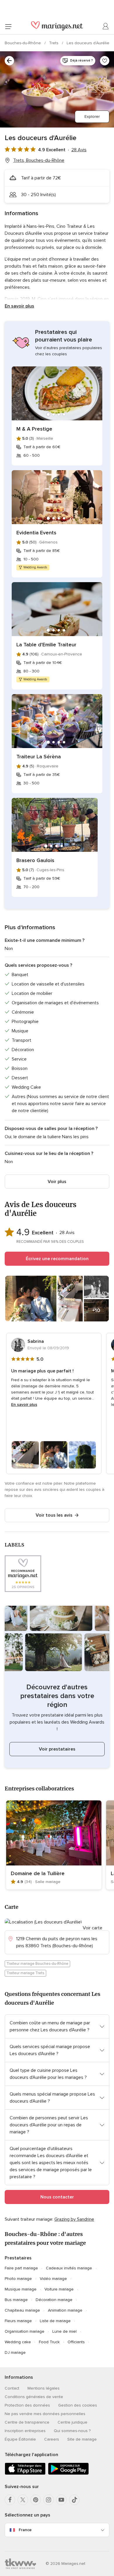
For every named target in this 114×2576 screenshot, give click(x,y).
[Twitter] (23, 2500)
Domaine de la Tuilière (38, 1873)
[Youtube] (61, 2500)
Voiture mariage (59, 2289)
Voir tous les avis (54, 1515)
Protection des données (27, 2405)
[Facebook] (10, 2500)
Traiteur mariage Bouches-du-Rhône (37, 1964)
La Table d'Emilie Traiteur (46, 645)
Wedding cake (18, 2342)
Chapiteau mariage (22, 2310)
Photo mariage (18, 2279)
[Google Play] (68, 2474)
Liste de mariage (55, 2321)
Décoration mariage (54, 2300)
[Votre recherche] (9, 61)
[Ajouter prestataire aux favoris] (105, 61)
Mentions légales (44, 2388)
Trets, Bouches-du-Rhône (39, 160)
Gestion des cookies (78, 2405)
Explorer (92, 117)
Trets (54, 43)
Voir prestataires (57, 1749)
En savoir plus (19, 306)
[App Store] (25, 2474)
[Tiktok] (74, 2500)
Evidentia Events (36, 533)
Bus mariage (16, 2300)
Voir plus (57, 1182)
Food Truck (49, 2342)
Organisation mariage (25, 2331)
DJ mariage (15, 2352)
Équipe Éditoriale (20, 2439)
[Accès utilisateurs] (106, 26)
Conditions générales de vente (34, 2397)
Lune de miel (64, 2331)
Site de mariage (82, 2439)
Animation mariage (65, 2310)
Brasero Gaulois (35, 860)
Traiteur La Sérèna (39, 757)
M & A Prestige (34, 429)
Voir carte (93, 1928)
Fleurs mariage (18, 2321)
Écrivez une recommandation (57, 1259)
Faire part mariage (21, 2268)
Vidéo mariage (53, 2279)
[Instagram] (49, 2500)
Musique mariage (21, 2289)
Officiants (76, 2342)
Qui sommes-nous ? (72, 2431)
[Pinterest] (36, 2500)
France (25, 2530)
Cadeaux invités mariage (69, 2268)
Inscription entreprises (25, 2431)
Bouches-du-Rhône (23, 43)
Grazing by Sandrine (74, 2219)
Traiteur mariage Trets (25, 1973)
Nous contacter (57, 2197)
